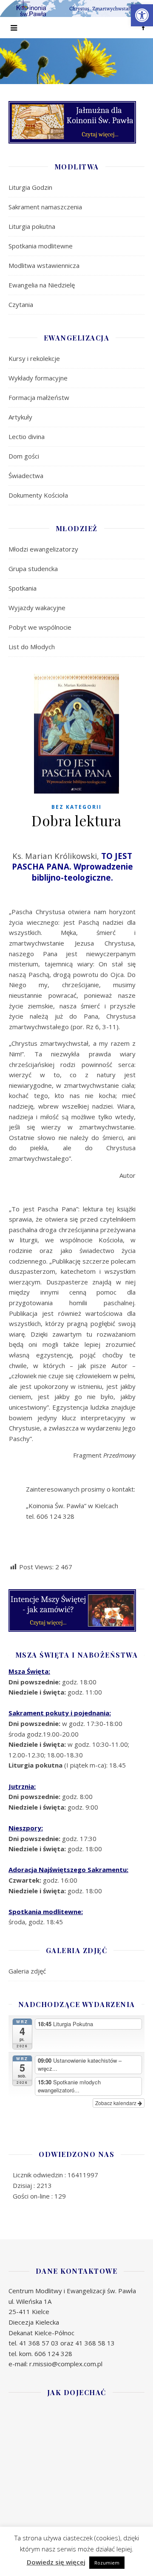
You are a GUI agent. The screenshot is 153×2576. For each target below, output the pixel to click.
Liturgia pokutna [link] (32, 226)
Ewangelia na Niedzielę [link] (42, 285)
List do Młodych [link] (32, 647)
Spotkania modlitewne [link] (41, 246)
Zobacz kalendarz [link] (116, 2103)
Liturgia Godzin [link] (30, 187)
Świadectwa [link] (26, 476)
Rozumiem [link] (107, 2563)
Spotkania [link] (23, 588)
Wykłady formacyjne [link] (38, 378)
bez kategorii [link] (76, 807)
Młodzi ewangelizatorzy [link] (43, 549)
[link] (142, 15)
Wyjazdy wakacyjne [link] (37, 608)
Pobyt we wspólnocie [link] (40, 627)
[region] (76, 61)
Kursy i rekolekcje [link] (34, 358)
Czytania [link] (21, 304)
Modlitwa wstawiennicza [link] (44, 265)
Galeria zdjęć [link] (27, 1971)
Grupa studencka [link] (33, 569)
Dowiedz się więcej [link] (56, 2562)
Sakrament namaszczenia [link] (45, 207)
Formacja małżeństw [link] (39, 397)
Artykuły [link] (20, 417)
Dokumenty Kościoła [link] (38, 495)
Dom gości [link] (24, 456)
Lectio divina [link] (27, 436)
